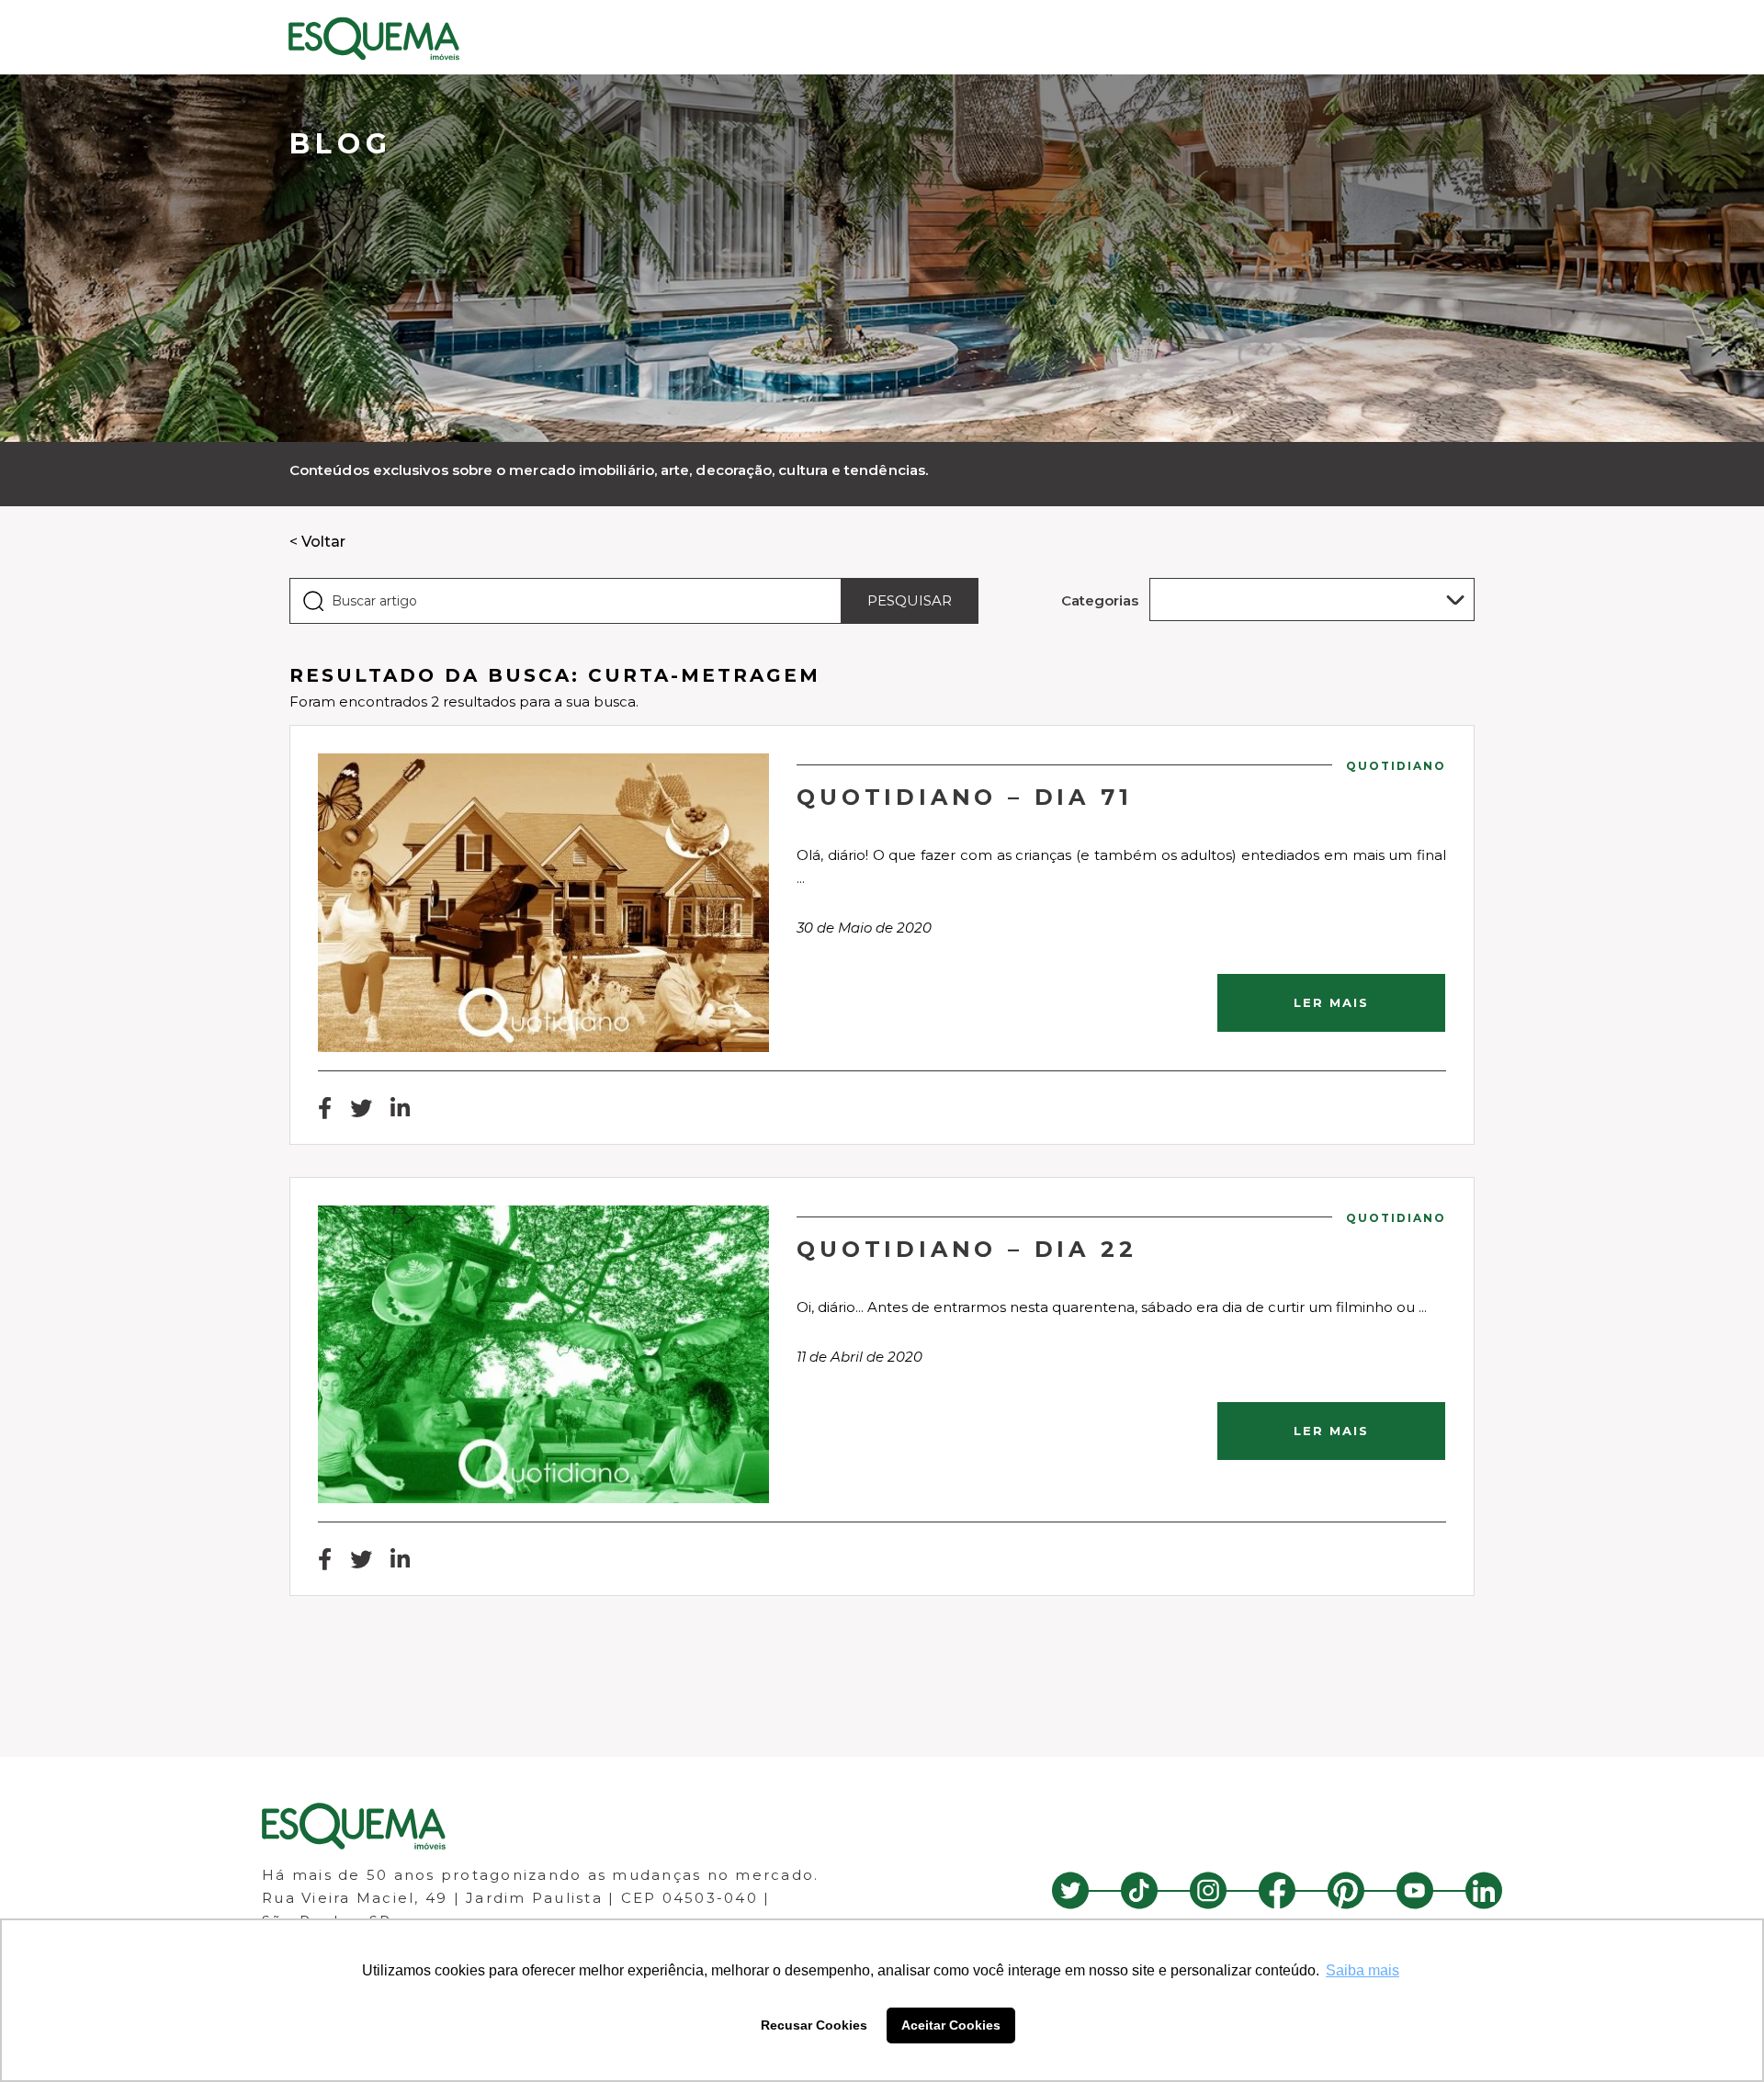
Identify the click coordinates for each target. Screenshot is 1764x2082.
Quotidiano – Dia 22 (967, 1249)
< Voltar (317, 542)
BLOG (341, 144)
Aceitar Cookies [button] (951, 2025)
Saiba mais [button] (1363, 1970)
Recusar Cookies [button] (814, 2025)
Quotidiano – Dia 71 (964, 797)
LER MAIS (1331, 1002)
